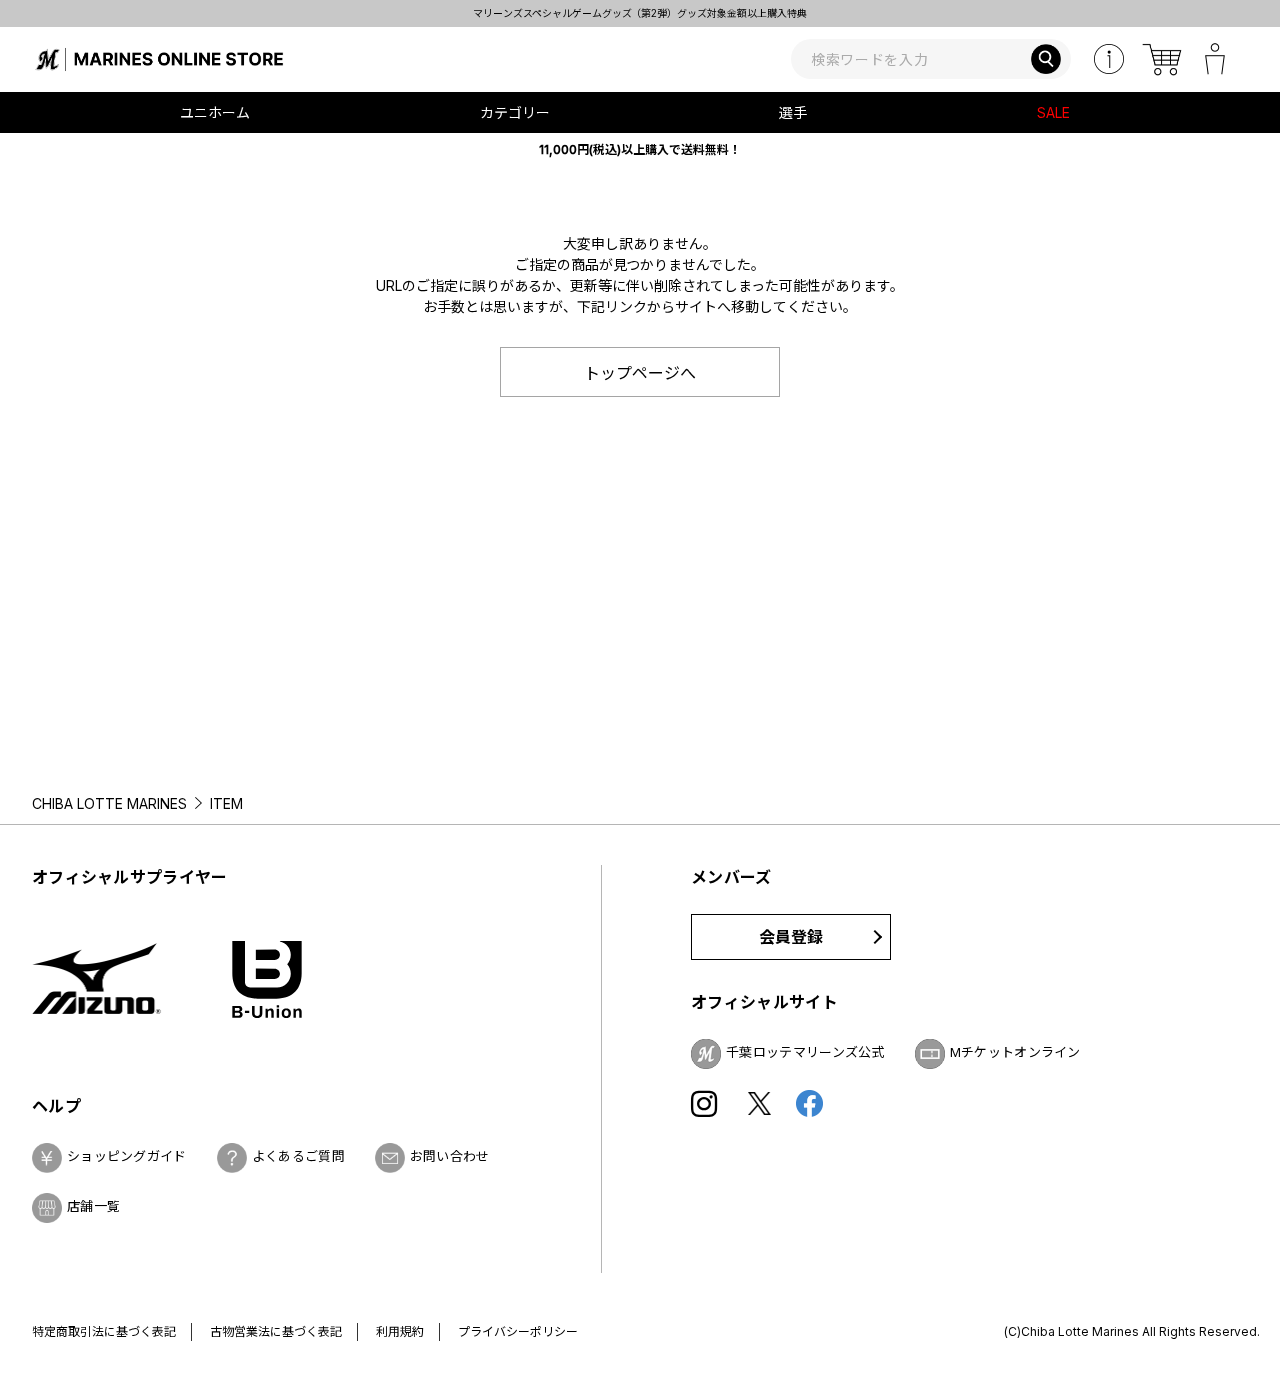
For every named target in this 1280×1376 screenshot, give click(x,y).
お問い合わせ (450, 1156)
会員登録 (791, 937)
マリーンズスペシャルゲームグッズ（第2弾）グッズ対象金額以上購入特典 (591, 13)
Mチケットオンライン (1015, 1052)
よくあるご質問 (298, 1156)
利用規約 (400, 1331)
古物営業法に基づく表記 (276, 1331)
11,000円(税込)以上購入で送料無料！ (640, 149)
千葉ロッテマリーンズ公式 (805, 1052)
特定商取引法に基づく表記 (104, 1331)
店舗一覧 (93, 1206)
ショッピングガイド (127, 1156)
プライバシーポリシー (518, 1331)
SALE (1053, 112)
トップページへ (640, 373)
